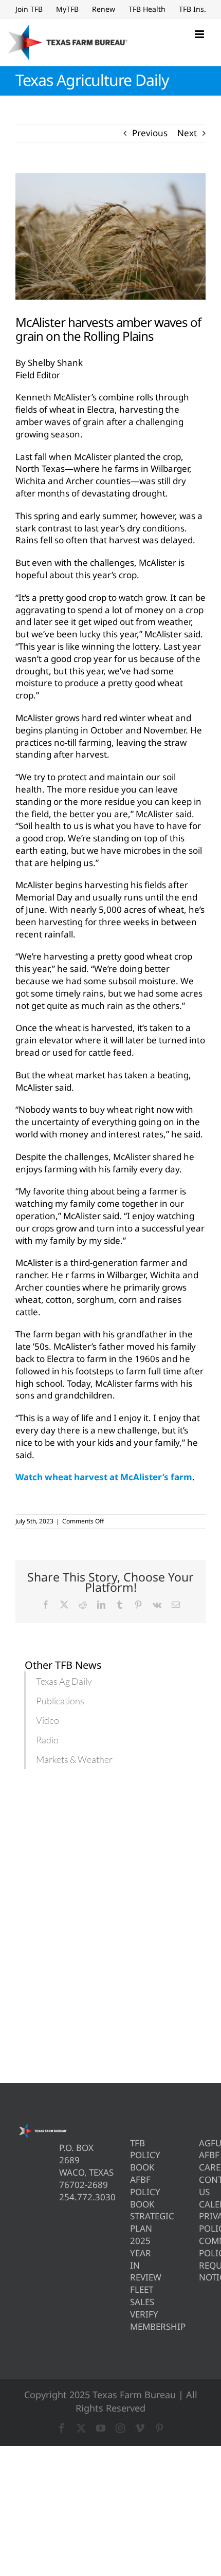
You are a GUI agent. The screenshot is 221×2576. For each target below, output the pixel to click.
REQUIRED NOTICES (202, 2271)
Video (48, 1720)
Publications (60, 1701)
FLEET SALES (133, 2296)
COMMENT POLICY (202, 2247)
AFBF (202, 2155)
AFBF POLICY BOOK (133, 2192)
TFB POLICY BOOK (133, 2155)
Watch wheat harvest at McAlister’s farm (104, 1477)
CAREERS (202, 2167)
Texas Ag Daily (64, 1681)
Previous (150, 133)
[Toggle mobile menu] (200, 34)
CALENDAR (202, 2204)
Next (187, 133)
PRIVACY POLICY (202, 2222)
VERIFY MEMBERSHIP (133, 2320)
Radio (47, 1740)
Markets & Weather (74, 1759)
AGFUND (202, 2143)
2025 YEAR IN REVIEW (133, 2259)
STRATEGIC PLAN (133, 2222)
